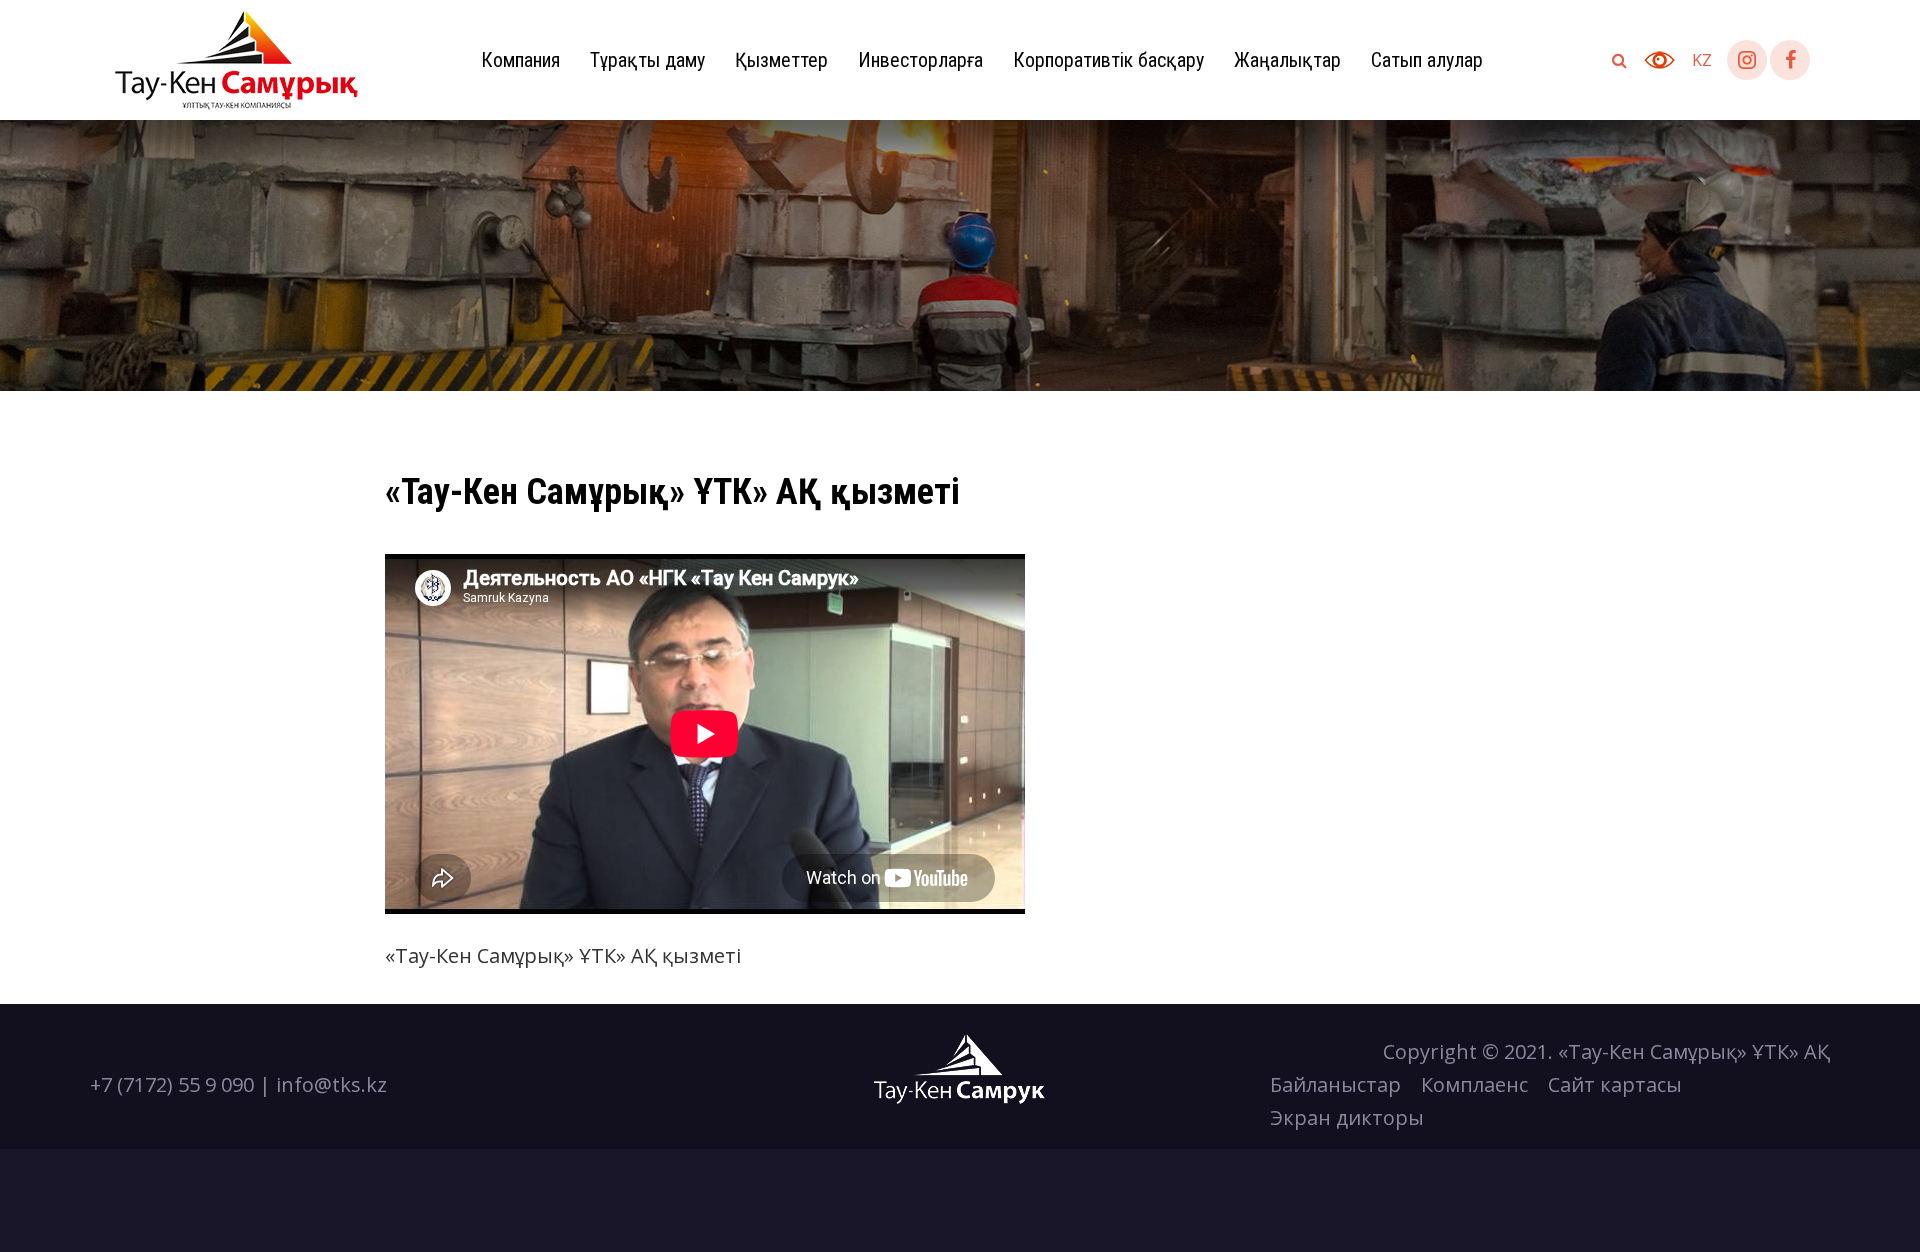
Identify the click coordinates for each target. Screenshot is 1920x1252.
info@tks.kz (331, 1084)
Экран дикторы (1347, 1117)
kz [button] (1702, 60)
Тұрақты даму (647, 60)
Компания (520, 60)
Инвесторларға (920, 60)
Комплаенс (1474, 1084)
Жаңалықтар (1287, 60)
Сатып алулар (1427, 60)
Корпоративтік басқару (1108, 60)
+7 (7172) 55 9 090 (172, 1084)
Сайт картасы (1615, 1084)
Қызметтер (781, 60)
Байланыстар (1335, 1084)
